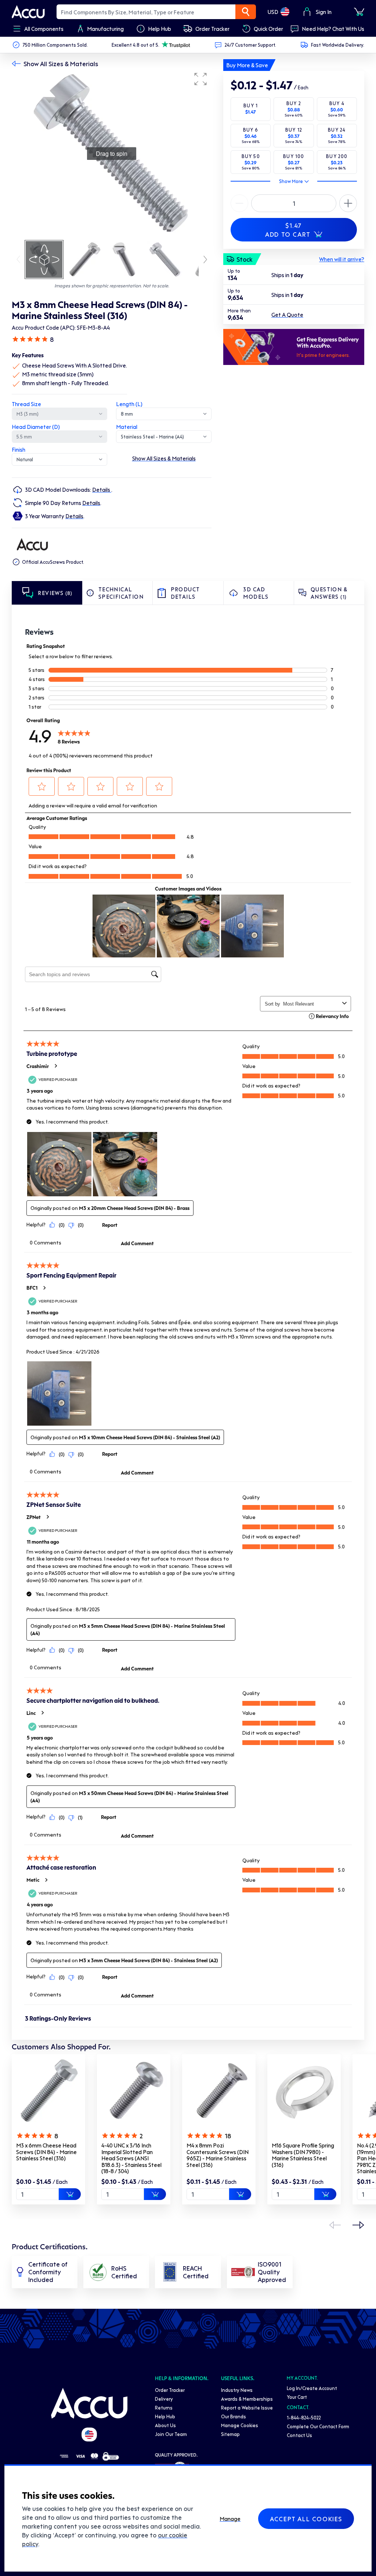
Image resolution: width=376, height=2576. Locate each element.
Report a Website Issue (247, 2407)
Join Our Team (171, 2434)
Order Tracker (170, 2390)
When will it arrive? (342, 259)
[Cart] (359, 12)
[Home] (89, 2403)
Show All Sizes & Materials (61, 64)
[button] (200, 79)
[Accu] (28, 12)
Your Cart (297, 2397)
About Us (165, 2425)
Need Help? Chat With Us (333, 29)
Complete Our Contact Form (318, 2426)
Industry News (237, 2390)
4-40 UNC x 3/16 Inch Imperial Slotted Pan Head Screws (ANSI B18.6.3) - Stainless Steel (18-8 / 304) (131, 2158)
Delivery (164, 2399)
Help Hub (165, 2416)
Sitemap (230, 2434)
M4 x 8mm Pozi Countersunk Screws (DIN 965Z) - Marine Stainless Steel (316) (218, 2155)
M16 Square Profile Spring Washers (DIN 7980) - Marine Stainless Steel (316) (303, 2155)
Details (102, 490)
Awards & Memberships (247, 2399)
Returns (164, 2407)
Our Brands (234, 2416)
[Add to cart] (70, 2194)
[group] (112, 154)
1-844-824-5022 (304, 2417)
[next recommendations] (358, 2225)
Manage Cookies (240, 2425)
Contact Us (299, 2435)
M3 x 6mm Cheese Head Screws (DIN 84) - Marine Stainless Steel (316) (46, 2152)
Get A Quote (287, 315)
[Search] (246, 12)
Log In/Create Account (312, 2388)
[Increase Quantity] (239, 203)
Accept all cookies (306, 2519)
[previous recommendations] (335, 2225)
